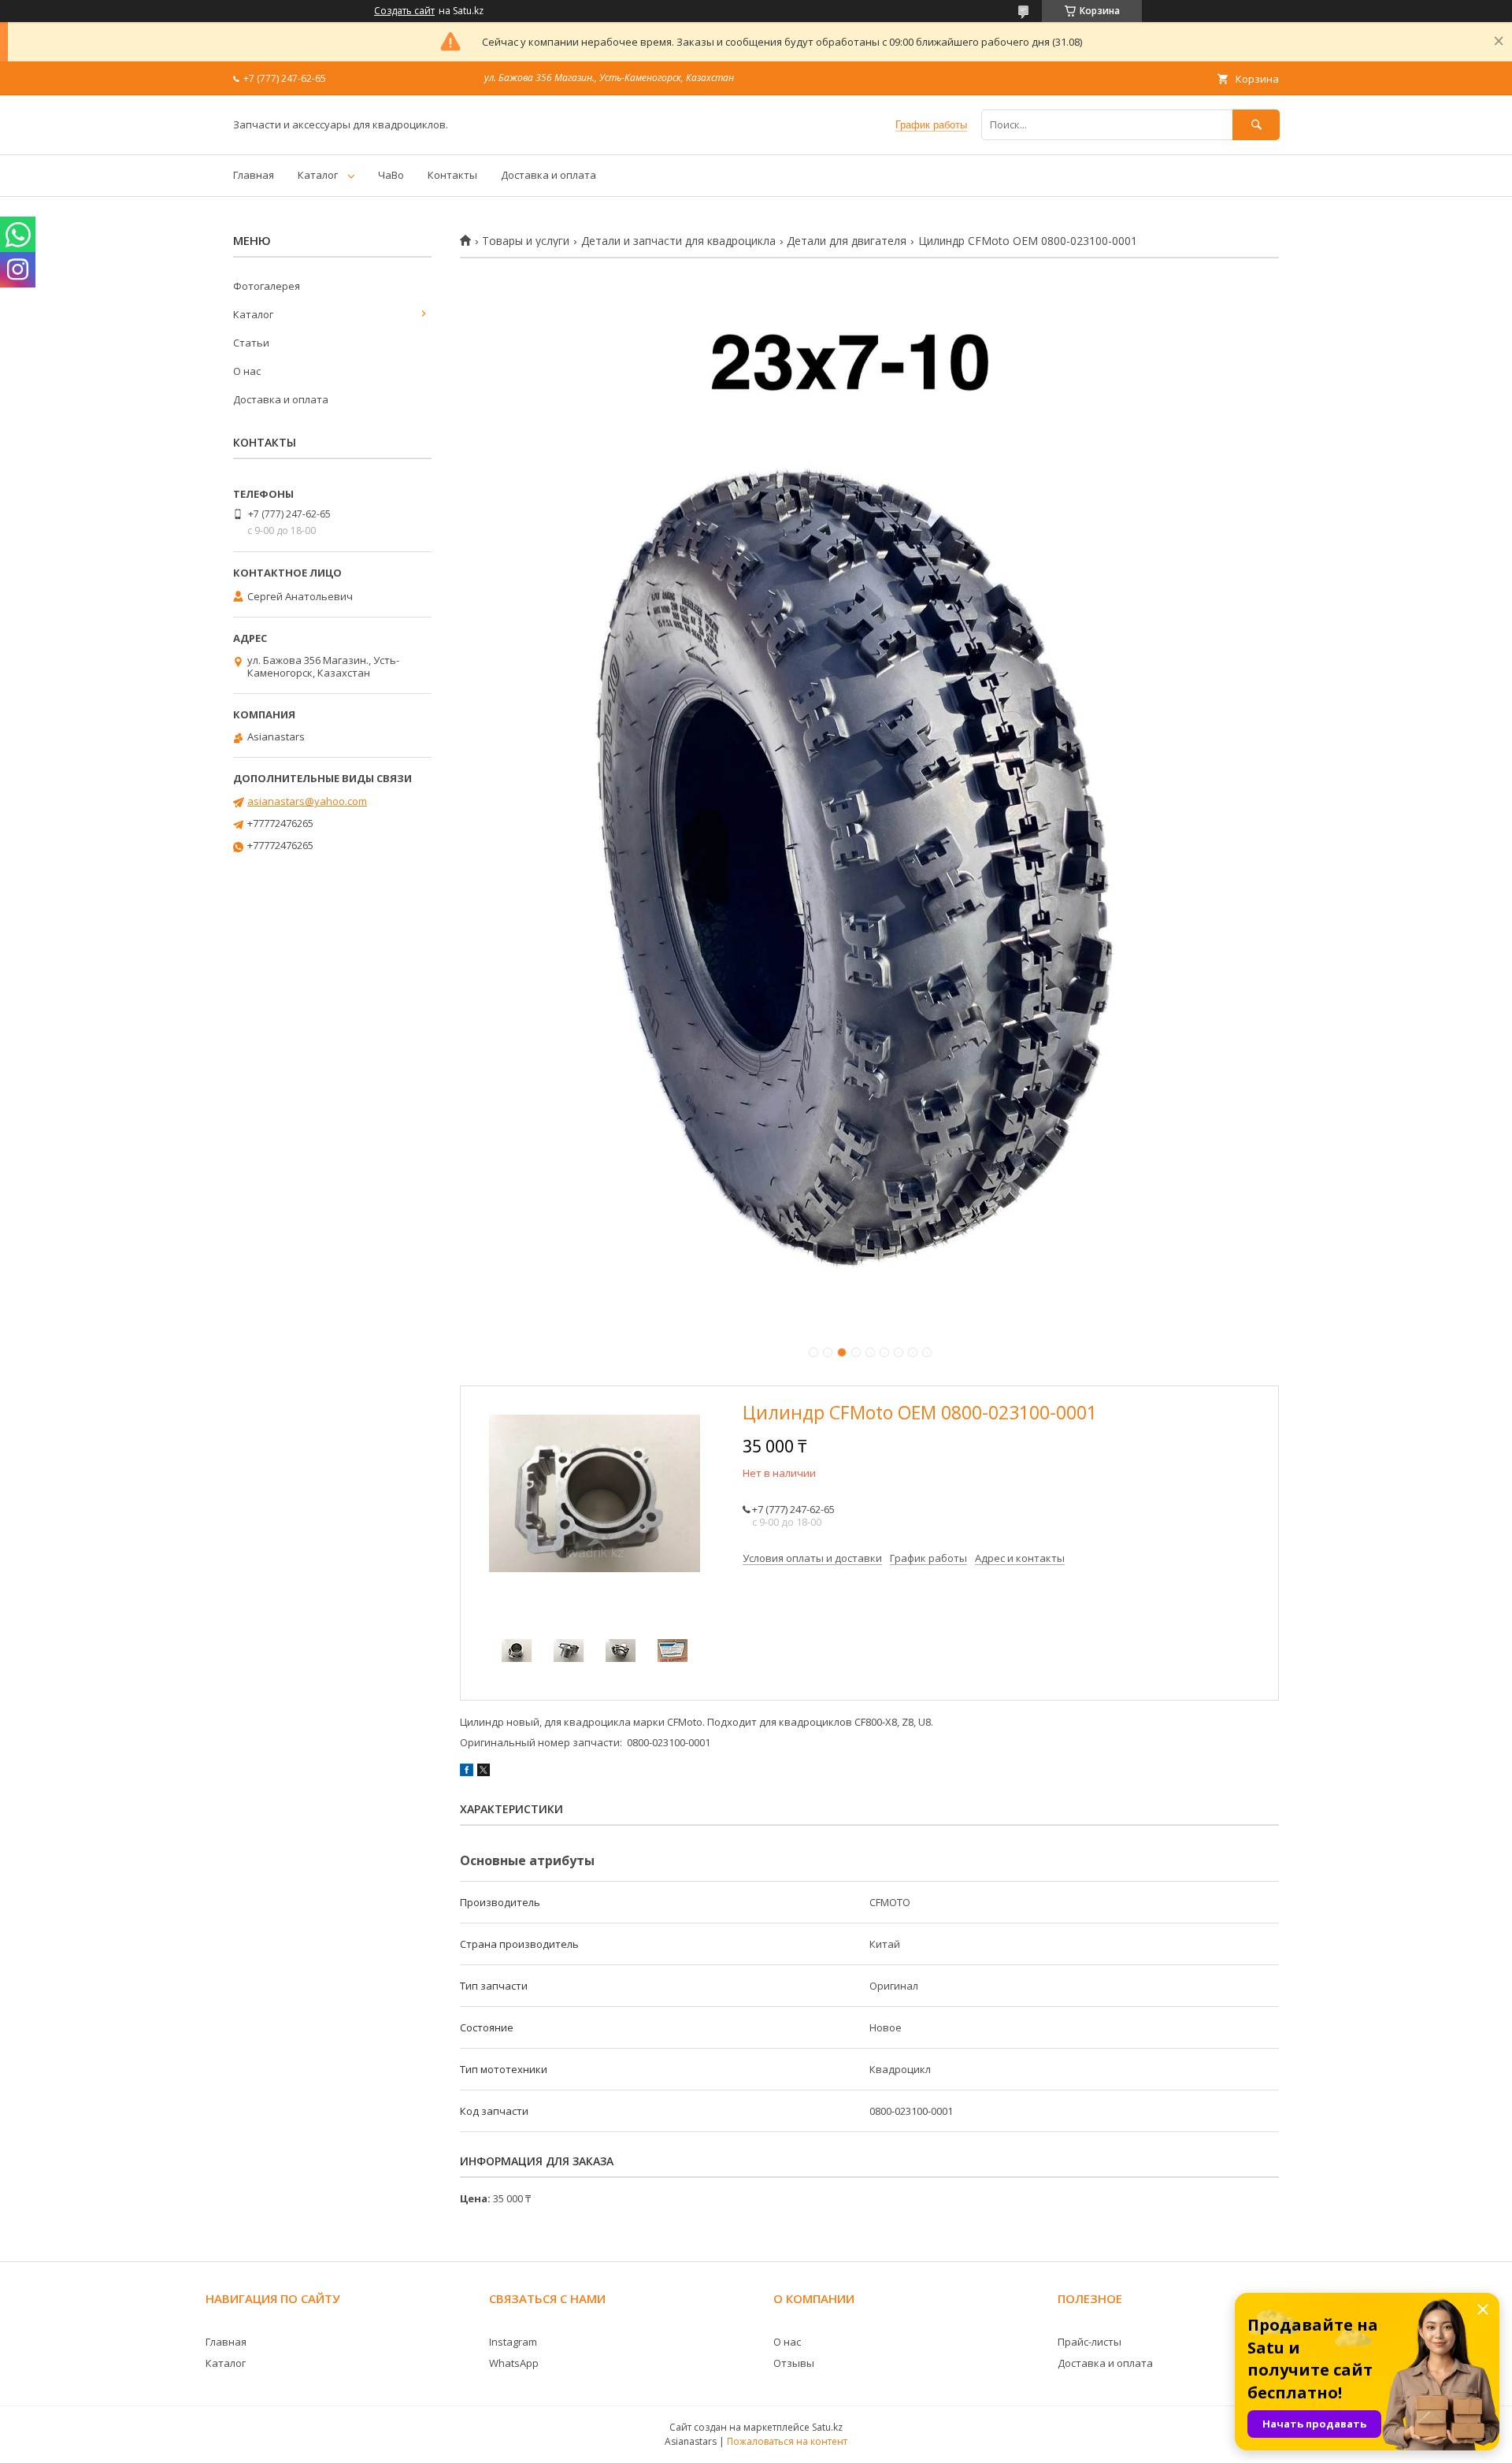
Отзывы (794, 2363)
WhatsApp (514, 2363)
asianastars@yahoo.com (307, 801)
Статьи (251, 343)
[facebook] (467, 1772)
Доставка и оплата (548, 175)
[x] (484, 1772)
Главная (254, 175)
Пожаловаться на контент (787, 2441)
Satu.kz (827, 2427)
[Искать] (1256, 125)
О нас (247, 371)
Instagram (513, 2342)
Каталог (318, 175)
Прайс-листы (1090, 2342)
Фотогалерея (267, 286)
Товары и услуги (526, 241)
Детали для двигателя (847, 241)
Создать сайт (404, 11)
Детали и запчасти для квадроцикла (678, 241)
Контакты (452, 175)
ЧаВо (391, 175)
